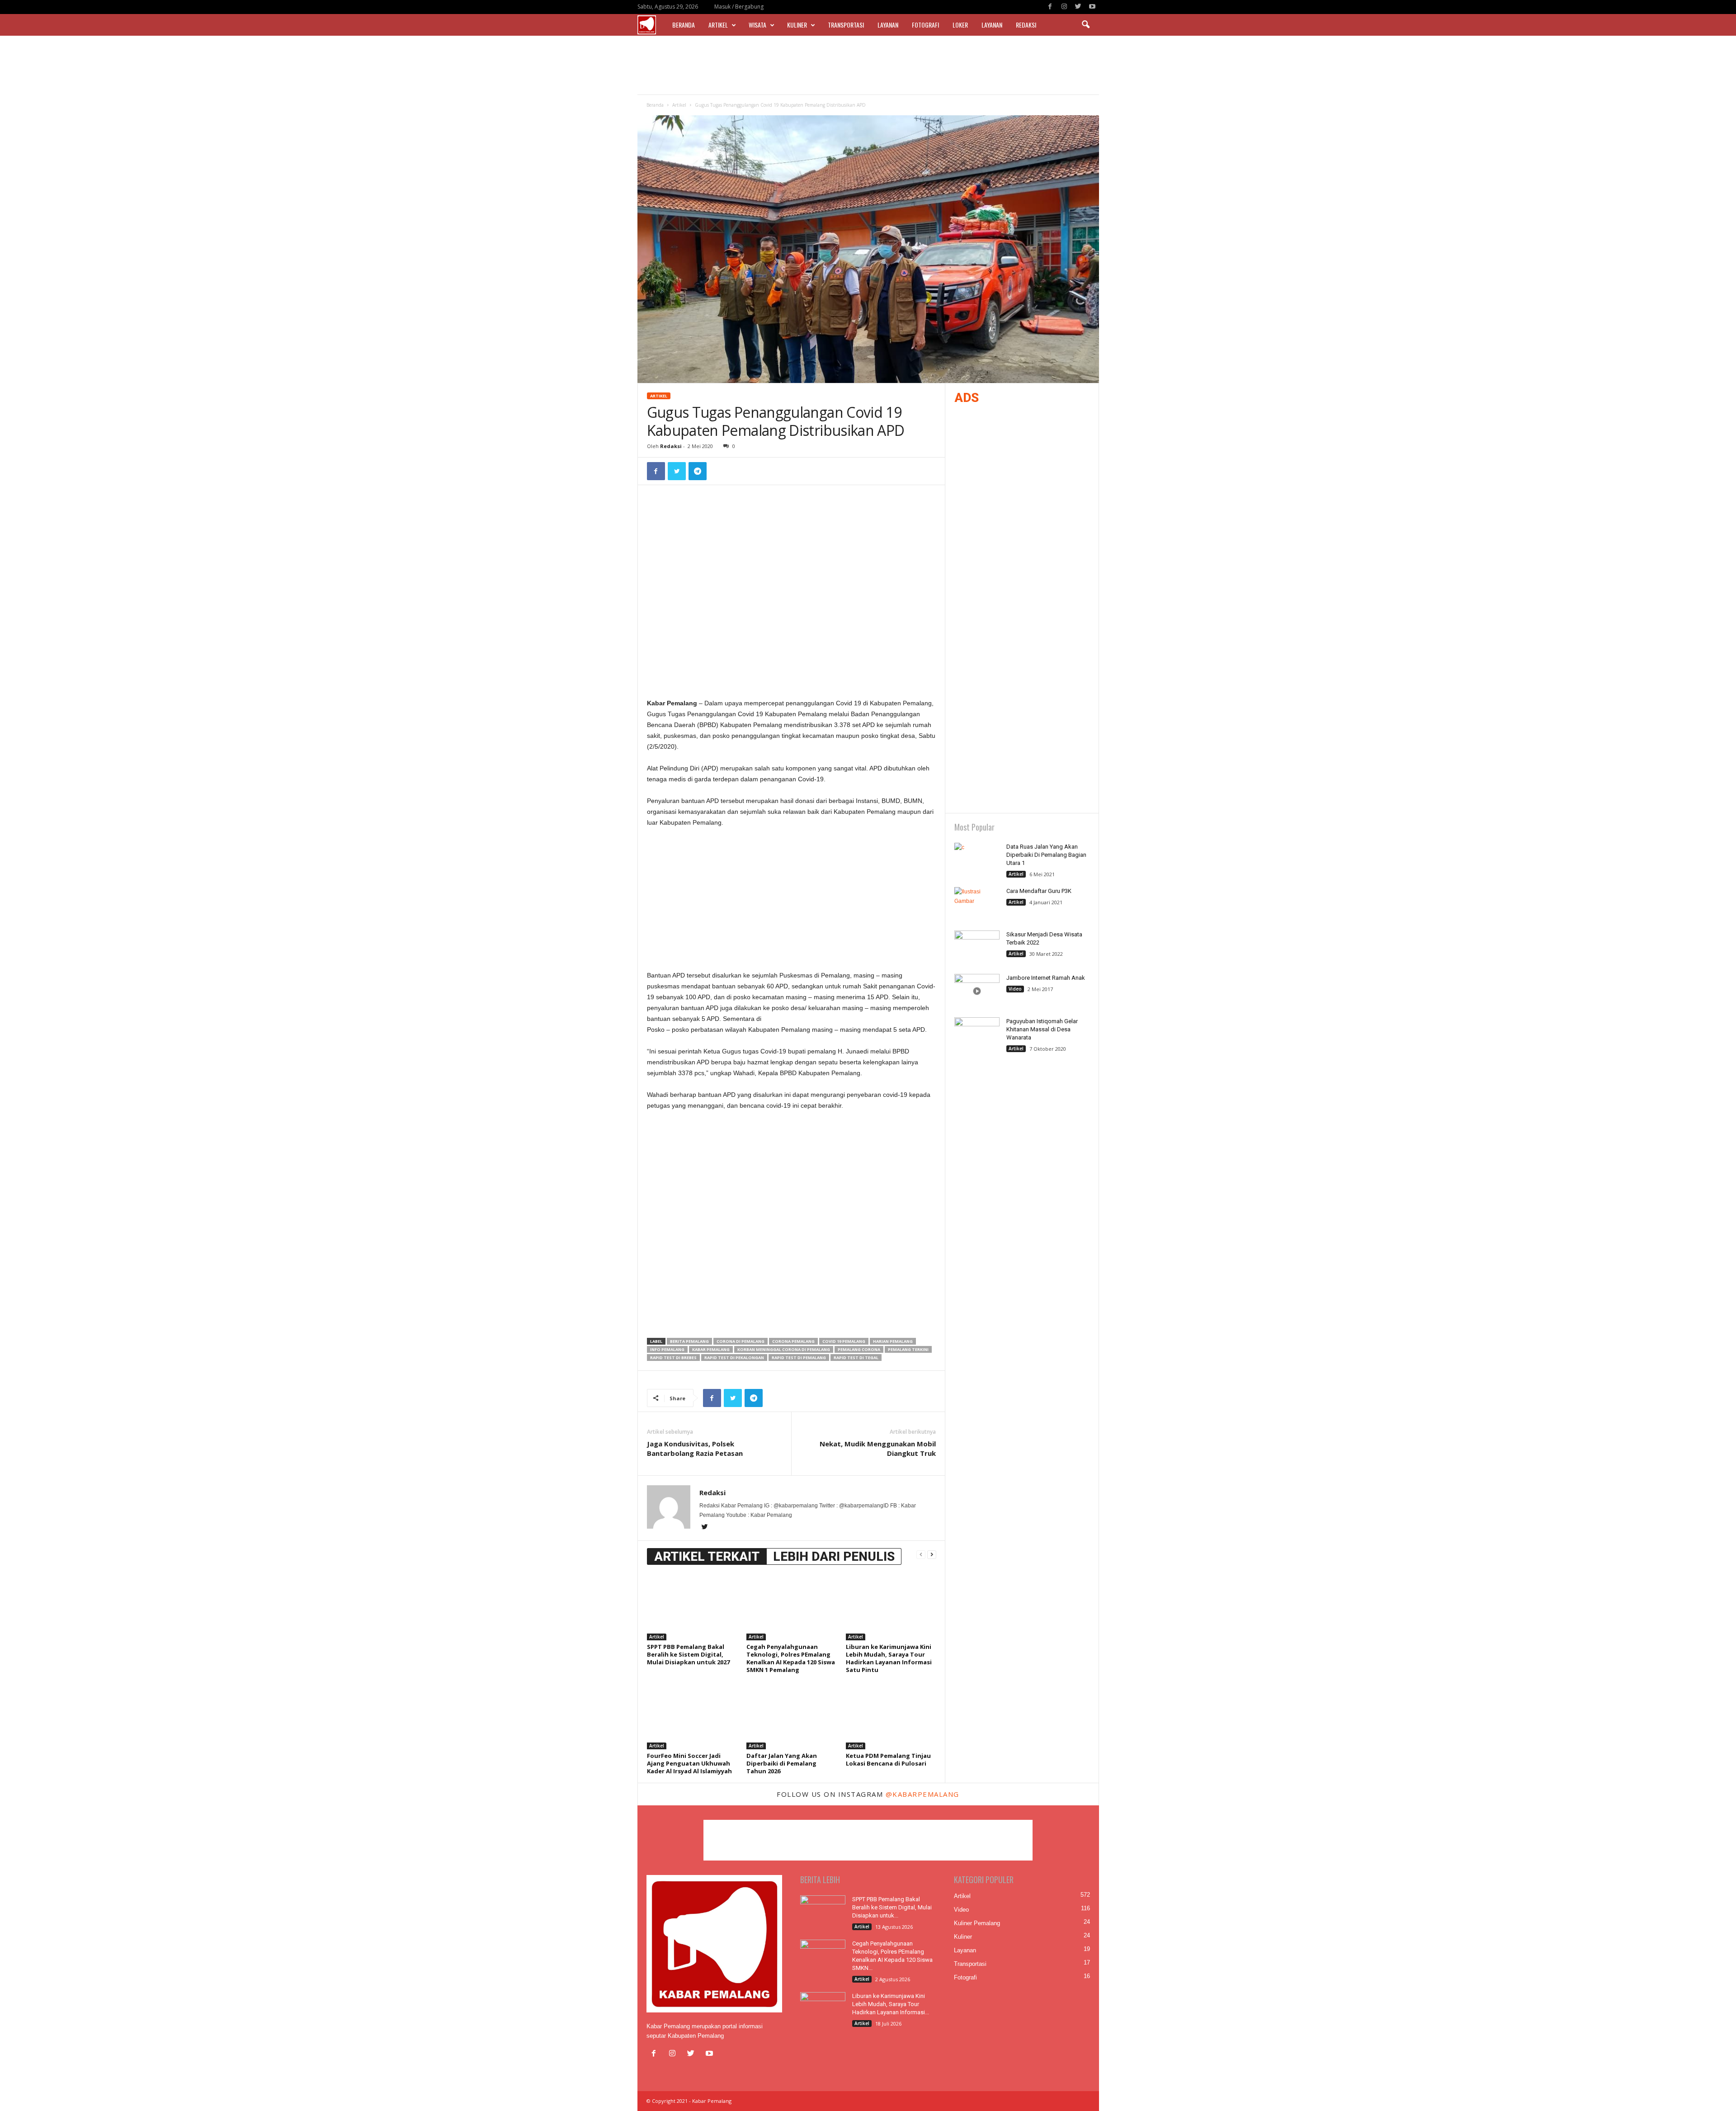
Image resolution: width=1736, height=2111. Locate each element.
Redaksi (1026, 25)
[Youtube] (1092, 7)
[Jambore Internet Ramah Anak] (977, 991)
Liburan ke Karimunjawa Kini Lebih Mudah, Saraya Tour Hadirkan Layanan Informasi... (891, 2004)
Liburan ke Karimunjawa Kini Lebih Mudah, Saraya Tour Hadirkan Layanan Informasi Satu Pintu (889, 1658)
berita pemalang (689, 1341)
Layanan (888, 25)
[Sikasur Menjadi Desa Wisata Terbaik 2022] (977, 947)
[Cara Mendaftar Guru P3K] (977, 904)
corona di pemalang (741, 1341)
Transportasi (846, 25)
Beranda (684, 25)
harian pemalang (893, 1341)
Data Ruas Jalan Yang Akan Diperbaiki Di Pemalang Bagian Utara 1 (1046, 855)
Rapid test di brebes (673, 1358)
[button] (1085, 25)
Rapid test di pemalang (799, 1358)
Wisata (757, 25)
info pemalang (667, 1349)
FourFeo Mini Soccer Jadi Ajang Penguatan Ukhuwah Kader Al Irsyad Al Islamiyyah (689, 1763)
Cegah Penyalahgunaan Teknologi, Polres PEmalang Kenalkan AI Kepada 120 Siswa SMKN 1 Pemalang (791, 1658)
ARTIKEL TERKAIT (707, 1556)
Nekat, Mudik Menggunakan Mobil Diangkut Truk (878, 1448)
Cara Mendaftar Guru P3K (1039, 891)
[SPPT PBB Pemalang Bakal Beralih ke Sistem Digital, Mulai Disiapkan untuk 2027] (692, 1606)
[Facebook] (1050, 7)
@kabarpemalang (922, 1794)
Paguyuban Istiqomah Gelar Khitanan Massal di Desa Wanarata (1042, 1029)
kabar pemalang (711, 1349)
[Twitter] (1078, 7)
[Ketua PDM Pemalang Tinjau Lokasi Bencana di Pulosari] (891, 1715)
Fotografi (925, 25)
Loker (960, 25)
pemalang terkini (908, 1349)
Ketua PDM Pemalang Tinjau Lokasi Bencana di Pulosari (888, 1759)
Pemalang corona (859, 1349)
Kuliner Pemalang (977, 1923)
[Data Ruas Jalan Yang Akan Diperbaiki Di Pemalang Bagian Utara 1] (977, 860)
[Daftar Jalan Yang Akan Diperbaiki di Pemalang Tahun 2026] (792, 1715)
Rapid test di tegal (856, 1358)
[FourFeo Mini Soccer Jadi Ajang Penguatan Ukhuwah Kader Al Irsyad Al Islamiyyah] (692, 1715)
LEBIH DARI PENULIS (834, 1556)
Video (1015, 989)
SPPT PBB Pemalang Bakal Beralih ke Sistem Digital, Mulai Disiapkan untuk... (892, 1907)
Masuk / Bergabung (739, 7)
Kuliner (797, 25)
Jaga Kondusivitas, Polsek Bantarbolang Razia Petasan (695, 1448)
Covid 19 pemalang (844, 1341)
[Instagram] (1064, 7)
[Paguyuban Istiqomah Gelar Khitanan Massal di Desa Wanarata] (977, 1034)
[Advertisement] (868, 65)
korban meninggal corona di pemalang (784, 1349)
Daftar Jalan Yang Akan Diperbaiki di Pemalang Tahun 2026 (782, 1763)
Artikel (718, 25)
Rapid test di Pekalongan (734, 1358)
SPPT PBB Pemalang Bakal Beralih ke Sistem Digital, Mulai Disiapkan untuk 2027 (688, 1654)
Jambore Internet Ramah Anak (1046, 978)
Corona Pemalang (793, 1341)
